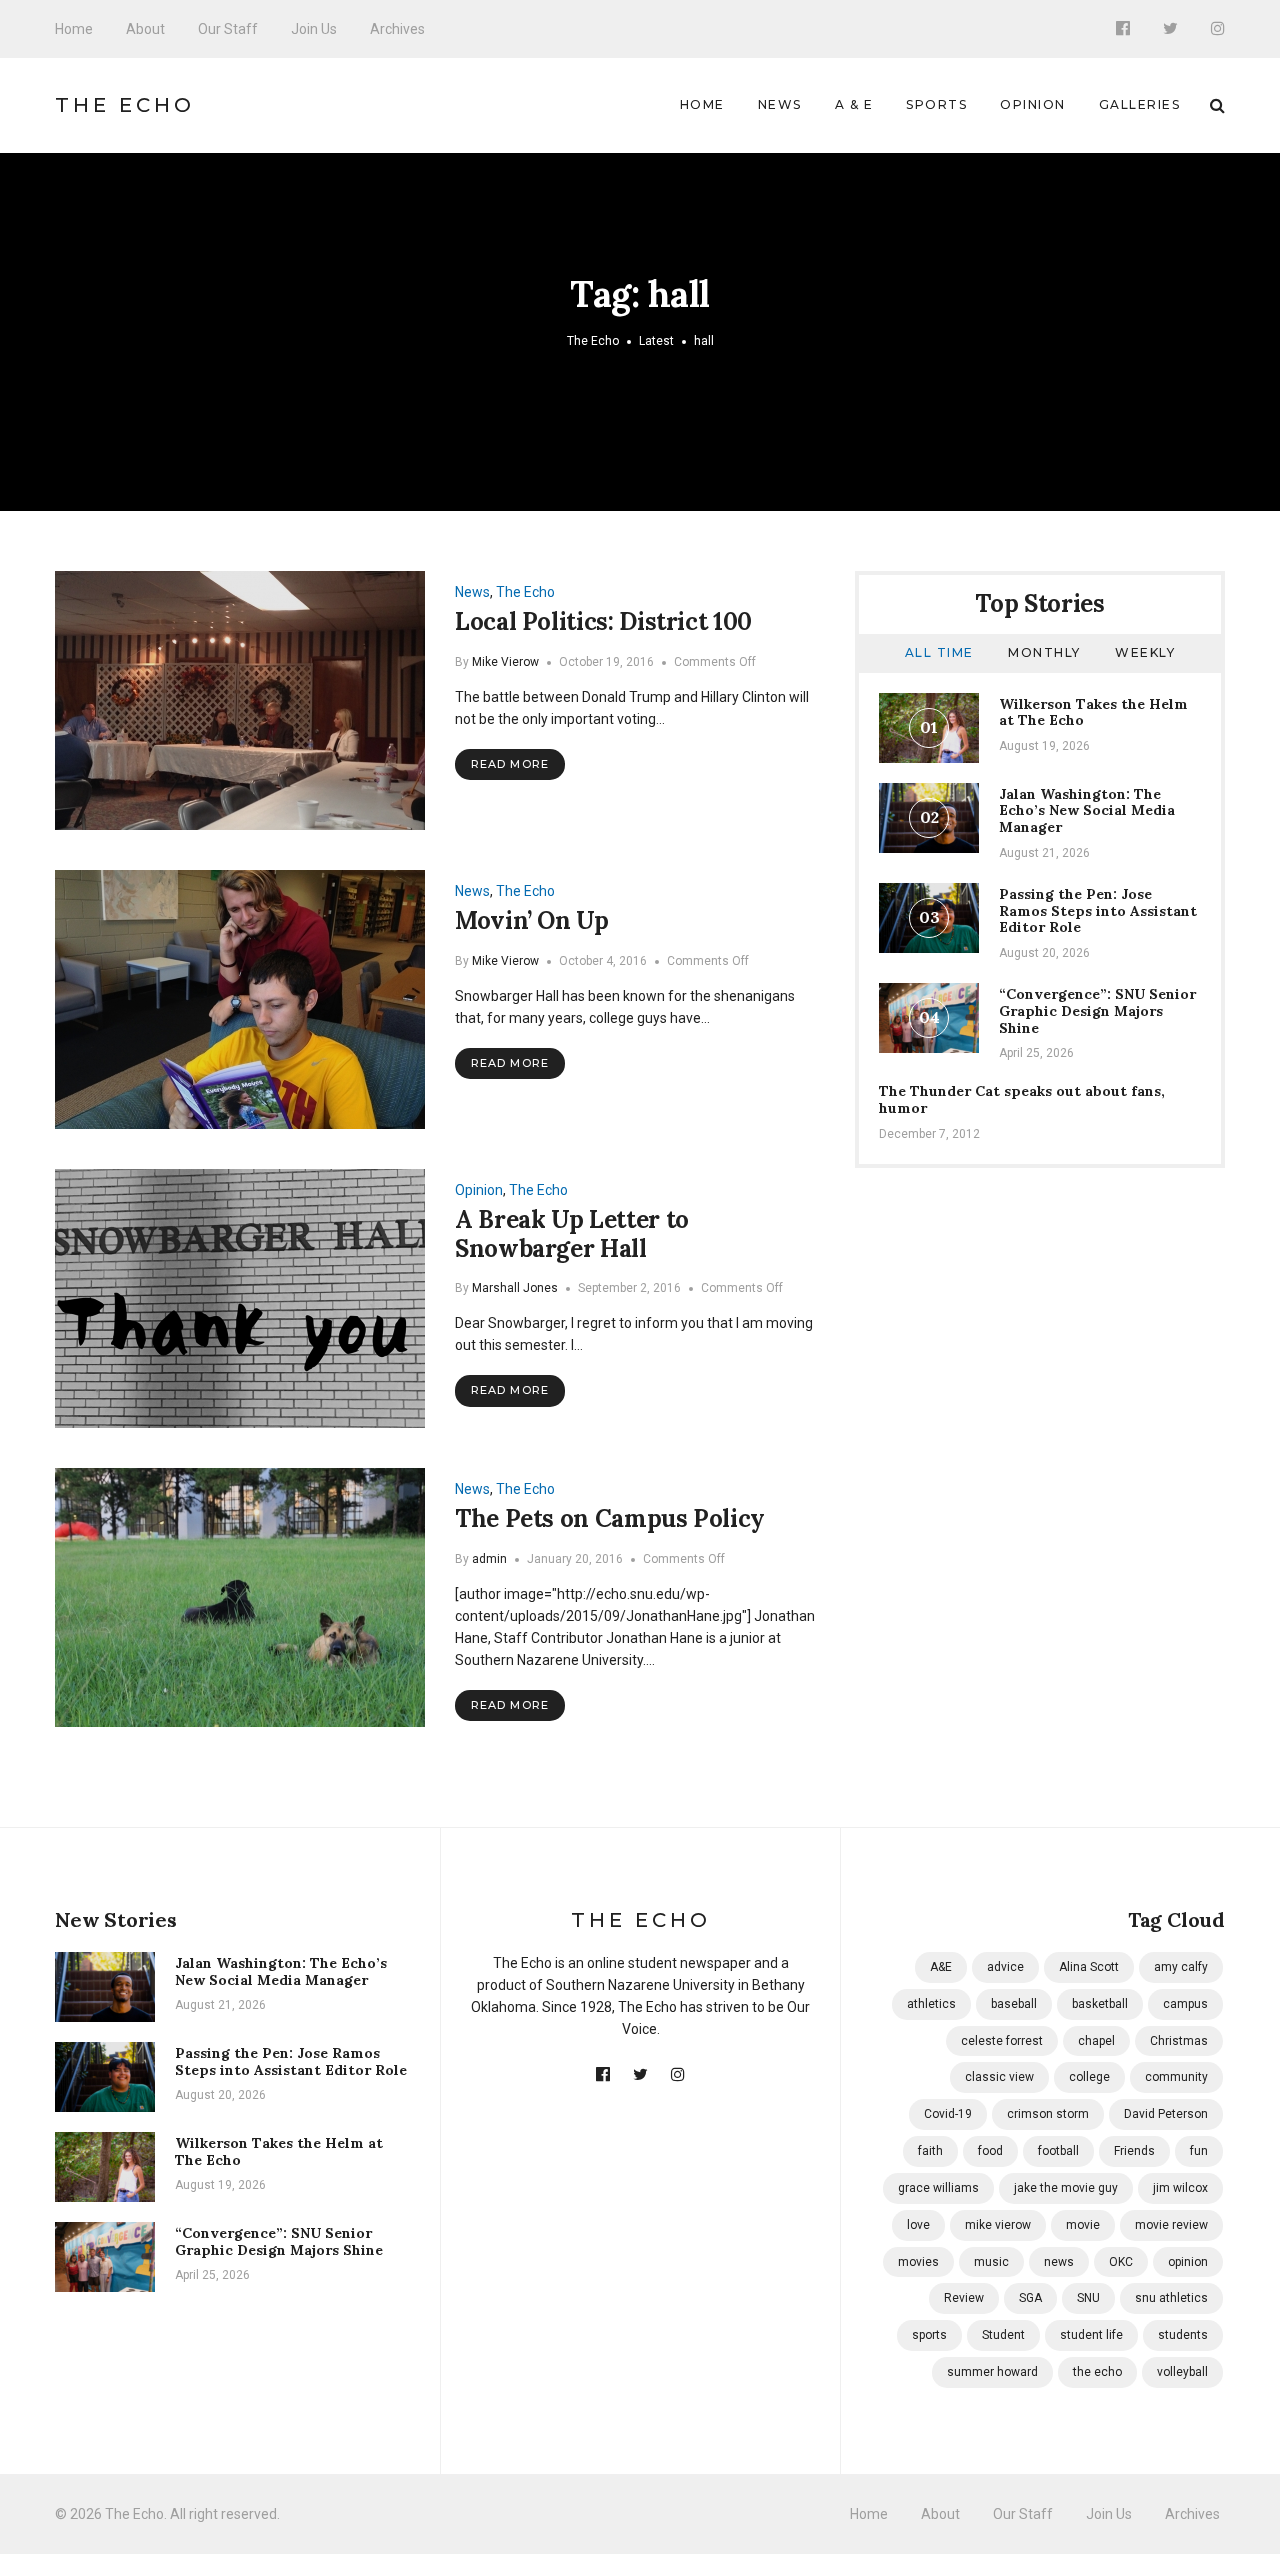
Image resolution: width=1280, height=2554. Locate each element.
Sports (936, 104)
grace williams (938, 2188)
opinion (1188, 2262)
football (1058, 2151)
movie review (1171, 2225)
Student (1003, 2335)
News (780, 104)
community (1176, 2077)
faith (930, 2151)
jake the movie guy (1066, 2188)
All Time (939, 652)
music (991, 2262)
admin (489, 1559)
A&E (941, 1967)
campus (1185, 2004)
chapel (1096, 2041)
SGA (1030, 2298)
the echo (1097, 2372)
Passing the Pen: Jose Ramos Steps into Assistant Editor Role (1098, 911)
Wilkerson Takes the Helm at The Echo (1093, 712)
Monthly (1044, 652)
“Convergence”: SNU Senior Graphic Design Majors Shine (1097, 1011)
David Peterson (1166, 2114)
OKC (1121, 2262)
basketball (1100, 2004)
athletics (931, 2004)
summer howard (992, 2372)
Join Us (314, 29)
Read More (510, 764)
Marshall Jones (515, 1288)
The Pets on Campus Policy (610, 1518)
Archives (397, 29)
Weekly (1145, 652)
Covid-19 (948, 2114)
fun (1199, 2151)
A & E (854, 104)
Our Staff (228, 29)
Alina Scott (1089, 1967)
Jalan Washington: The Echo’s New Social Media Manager (1087, 811)
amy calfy (1181, 1967)
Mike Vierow (505, 662)
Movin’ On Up (532, 920)
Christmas (1179, 2041)
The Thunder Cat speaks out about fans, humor (1022, 1099)
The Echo (125, 105)
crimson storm (1048, 2114)
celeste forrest (1002, 2041)
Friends (1134, 2151)
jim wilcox (1180, 2188)
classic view (999, 2077)
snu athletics (1171, 2298)
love (918, 2225)
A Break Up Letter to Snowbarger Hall (572, 1234)
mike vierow (998, 2225)
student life (1091, 2335)
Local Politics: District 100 (603, 621)
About (145, 29)
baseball (1014, 2004)
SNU (1088, 2298)
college (1089, 2077)
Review (964, 2298)
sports (929, 2335)
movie (1083, 2225)
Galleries (1140, 104)
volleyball (1182, 2372)
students (1183, 2335)
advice (1005, 1967)
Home (74, 29)
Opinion (1033, 104)
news (1059, 2262)
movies (918, 2262)
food (990, 2151)
